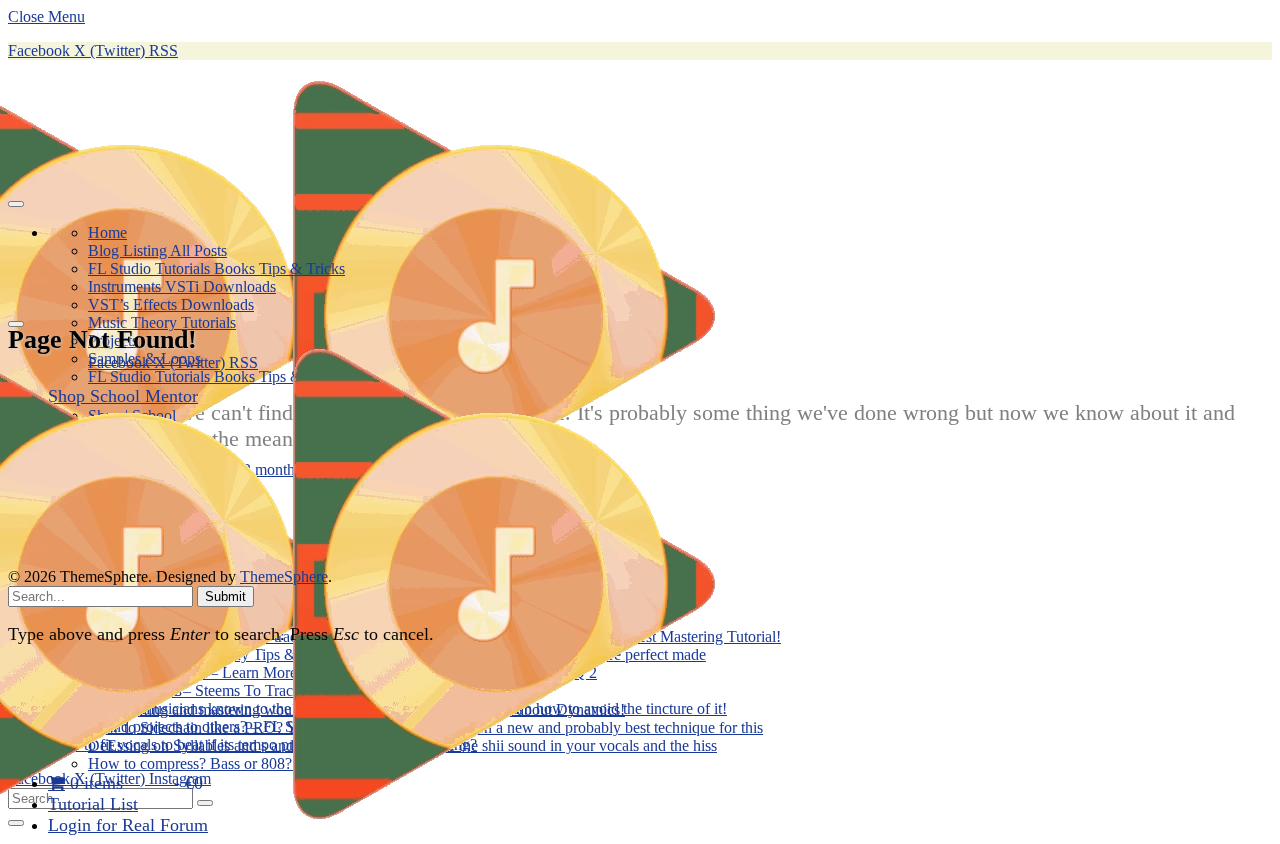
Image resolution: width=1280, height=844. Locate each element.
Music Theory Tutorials (162, 322)
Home (107, 232)
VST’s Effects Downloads (171, 304)
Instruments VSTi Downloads (182, 286)
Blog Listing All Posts (157, 250)
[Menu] (16, 204)
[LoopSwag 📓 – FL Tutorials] (380, 834)
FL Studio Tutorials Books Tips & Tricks (216, 268)
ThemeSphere (284, 576)
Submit (225, 596)
